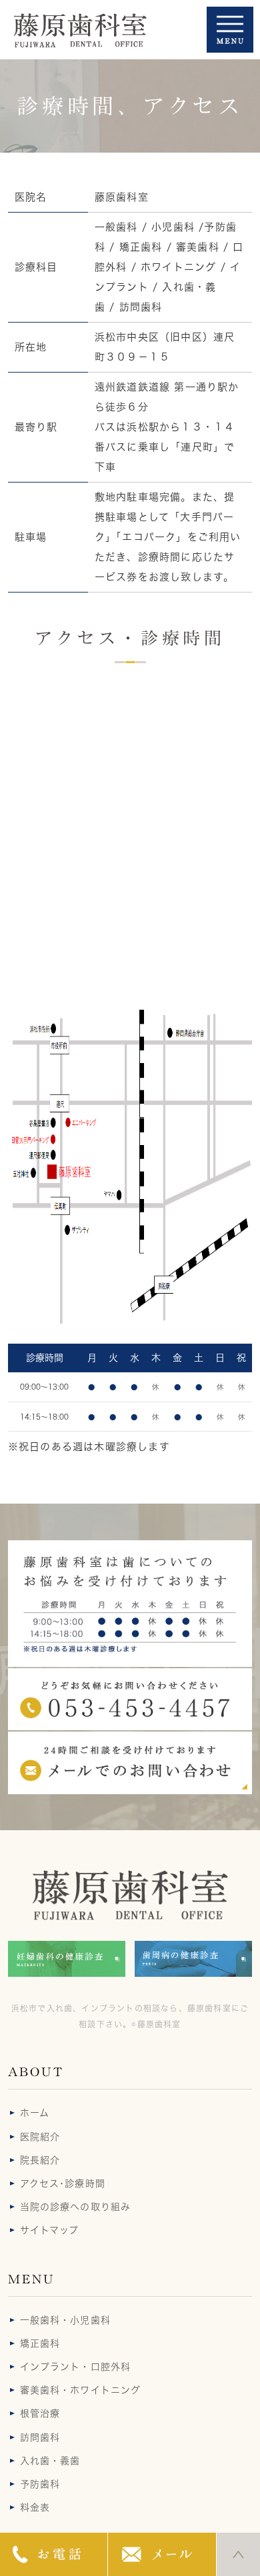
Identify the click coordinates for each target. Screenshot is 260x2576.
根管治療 (40, 2413)
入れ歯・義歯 (50, 2461)
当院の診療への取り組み (75, 2207)
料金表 (35, 2507)
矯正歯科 (40, 2343)
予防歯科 (40, 2484)
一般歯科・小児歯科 (65, 2320)
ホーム (35, 2113)
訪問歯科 (40, 2437)
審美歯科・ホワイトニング (80, 2390)
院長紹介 (40, 2160)
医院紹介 (40, 2137)
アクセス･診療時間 (63, 2183)
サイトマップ (50, 2230)
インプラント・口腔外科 (75, 2367)
